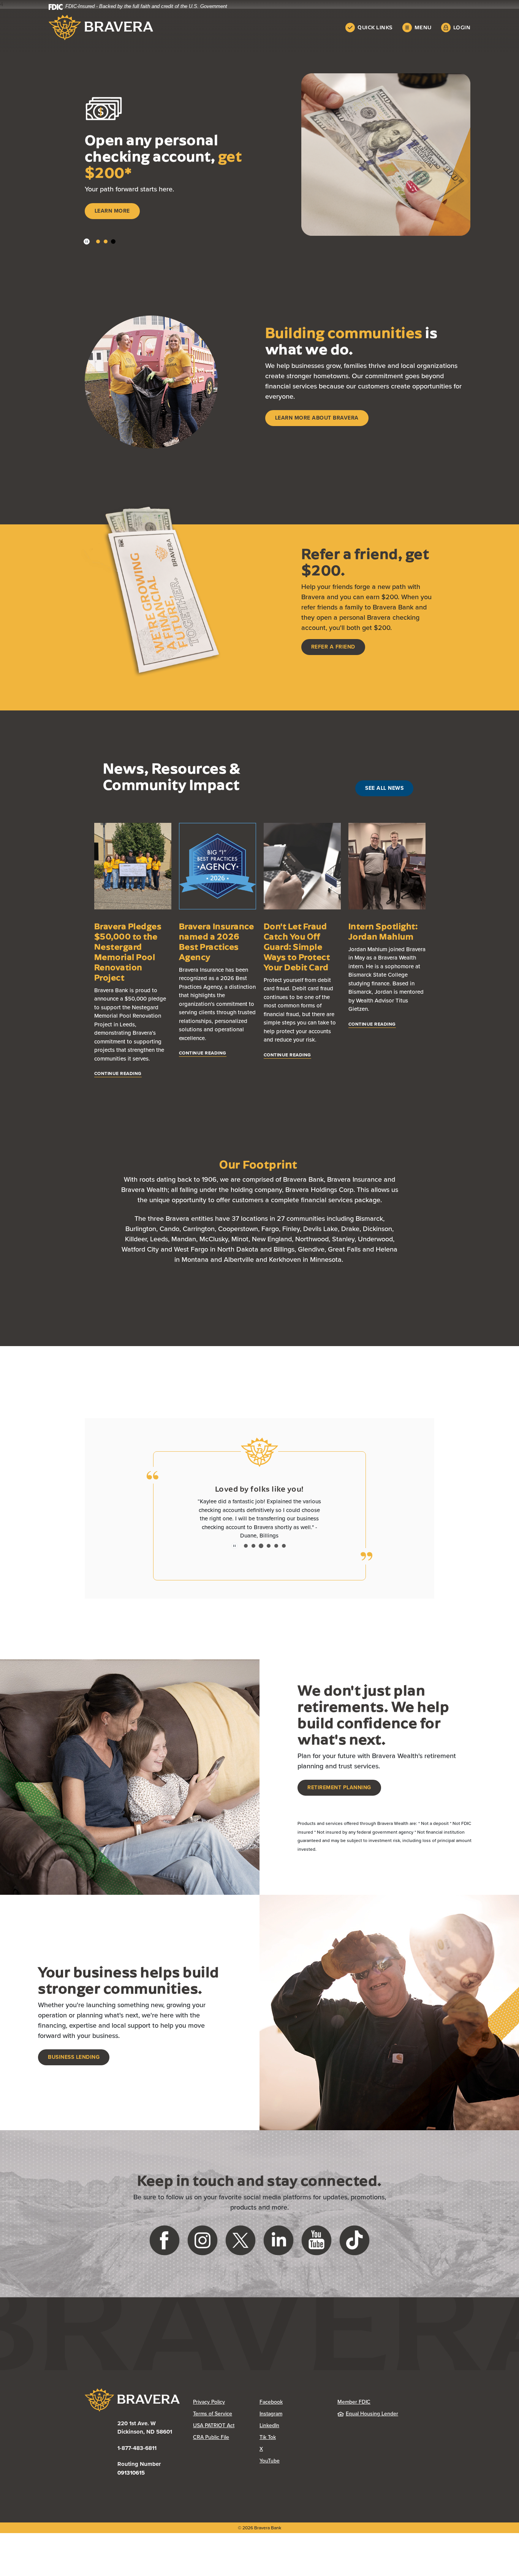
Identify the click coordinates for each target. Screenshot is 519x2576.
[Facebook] (165, 2240)
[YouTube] (316, 2240)
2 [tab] (106, 241)
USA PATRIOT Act (214, 2425)
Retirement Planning (339, 1788)
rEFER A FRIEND (333, 647)
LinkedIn (293, 2425)
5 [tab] (276, 1546)
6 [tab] (284, 1546)
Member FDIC (354, 2402)
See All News (384, 788)
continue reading (118, 1073)
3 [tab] (113, 241)
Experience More (120, 216)
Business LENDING (74, 2057)
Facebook (293, 2402)
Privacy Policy (226, 2402)
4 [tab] (269, 1546)
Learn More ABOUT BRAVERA (317, 418)
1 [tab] (98, 241)
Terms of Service (213, 2414)
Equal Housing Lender (372, 2414)
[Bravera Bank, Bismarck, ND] (101, 28)
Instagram (293, 2414)
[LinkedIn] (278, 2240)
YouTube (293, 2461)
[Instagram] (203, 2240)
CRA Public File (226, 2437)
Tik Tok (293, 2437)
